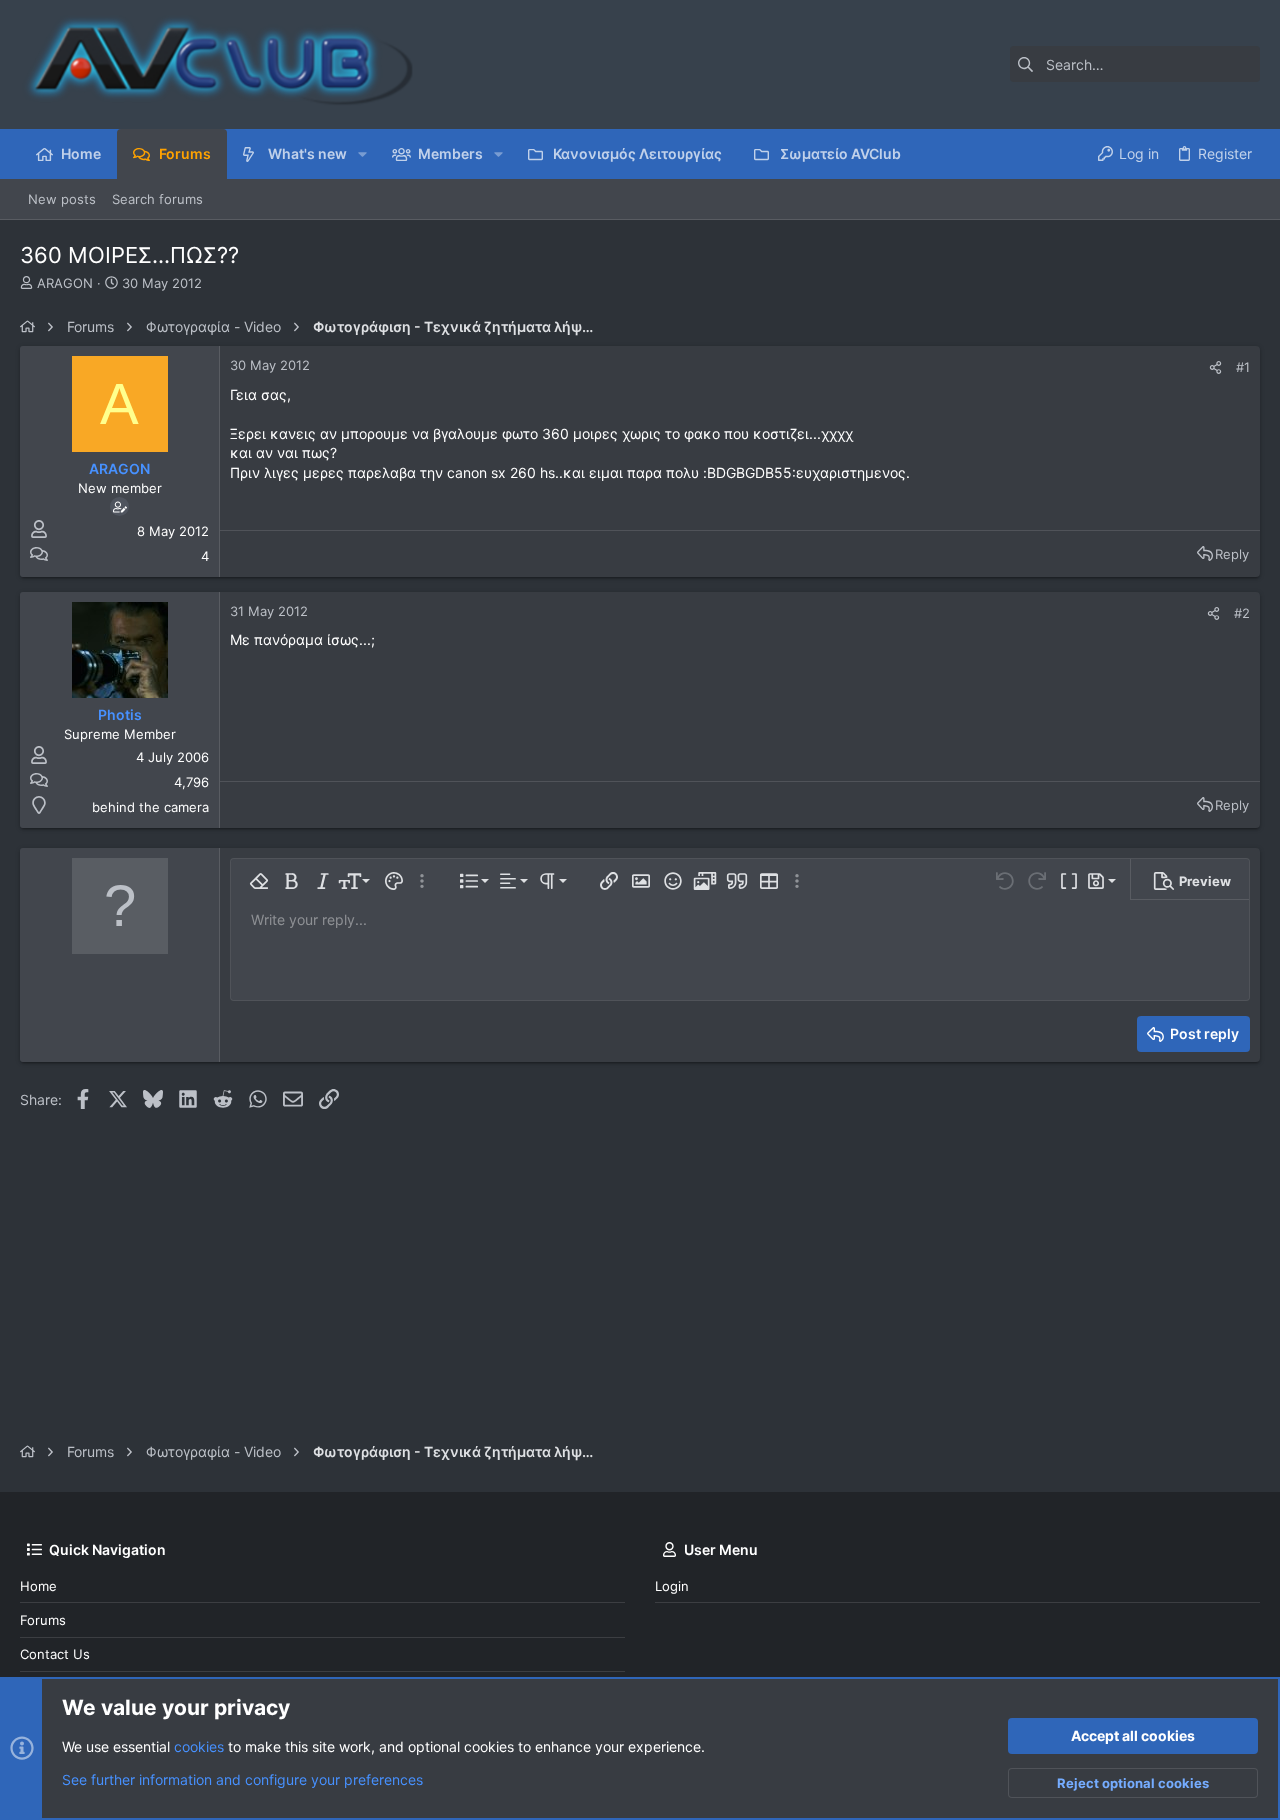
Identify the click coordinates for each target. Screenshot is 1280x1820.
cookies (199, 1746)
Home (38, 1586)
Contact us (55, 1654)
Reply (1232, 554)
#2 (1242, 613)
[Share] (1215, 367)
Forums (43, 1620)
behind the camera (150, 807)
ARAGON (65, 283)
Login (672, 1586)
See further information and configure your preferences (242, 1779)
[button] (362, 154)
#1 (1243, 367)
